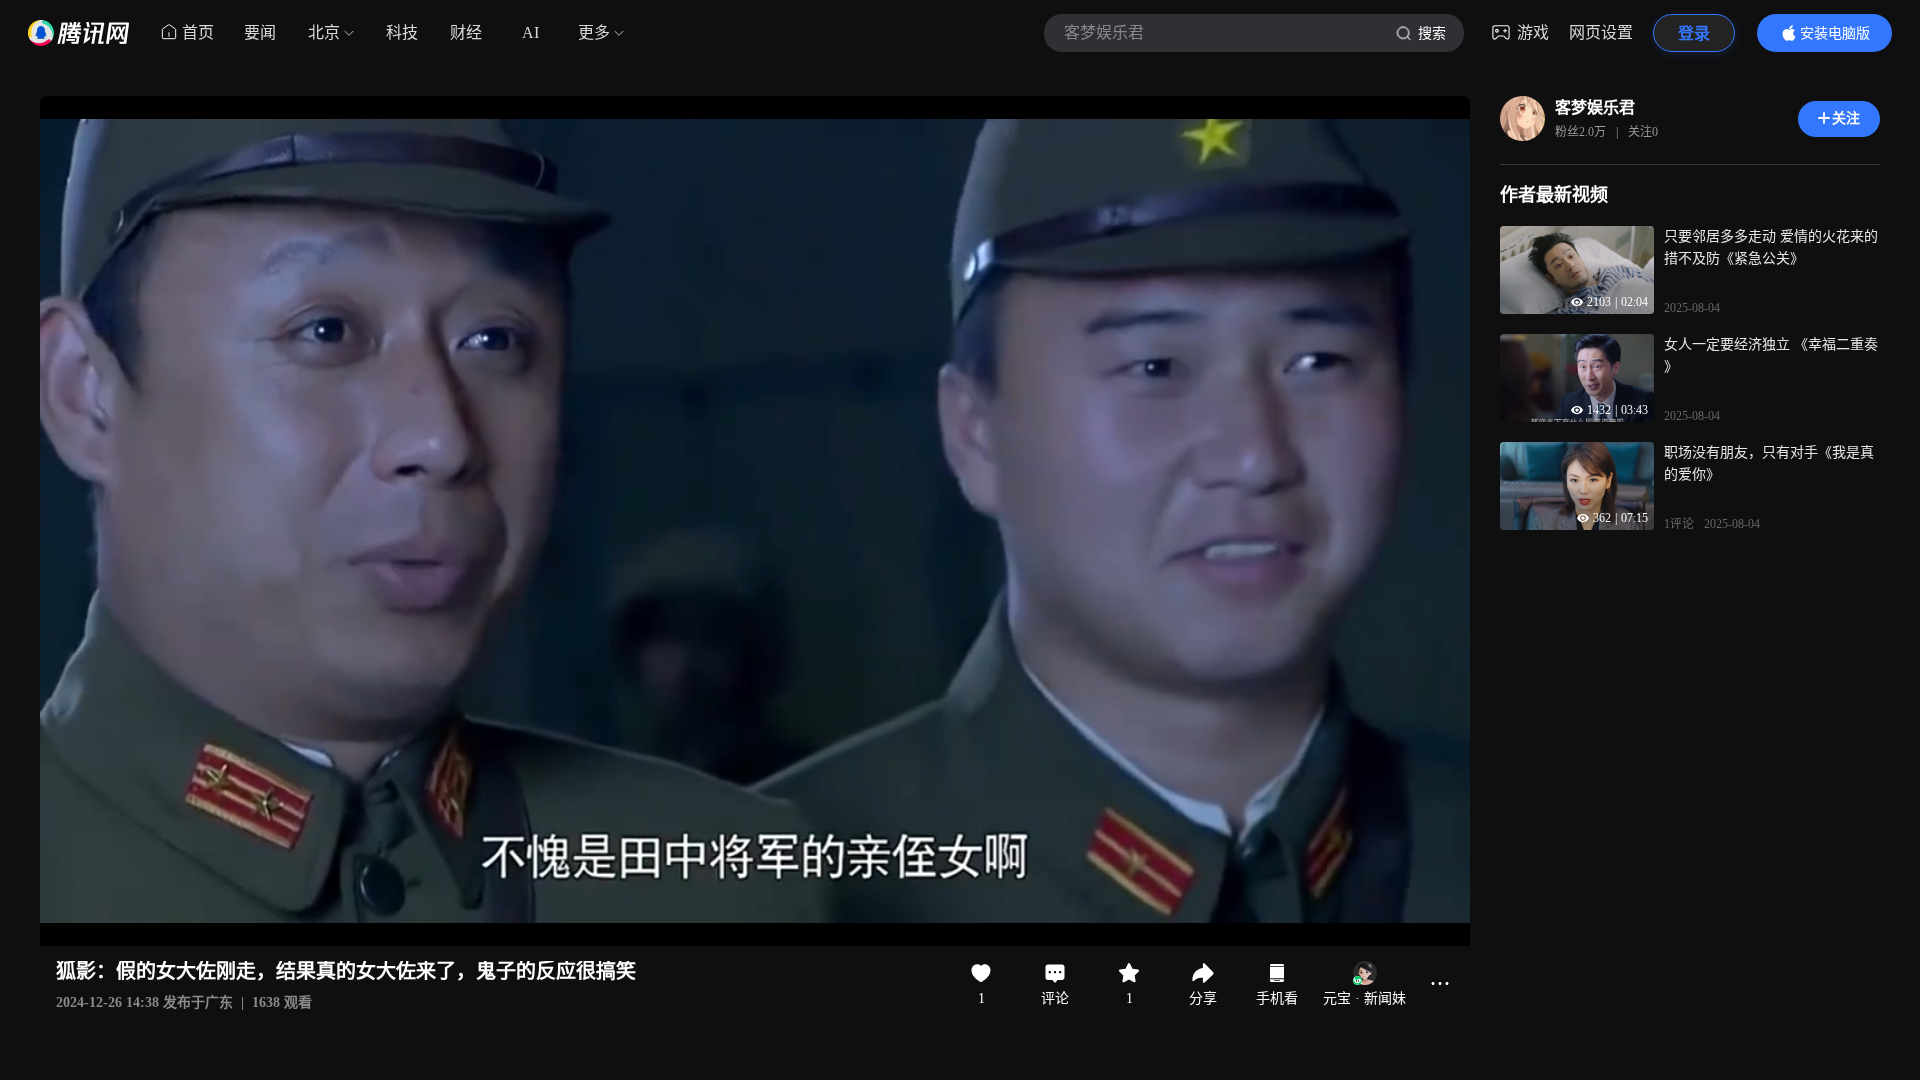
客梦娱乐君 (1595, 107)
